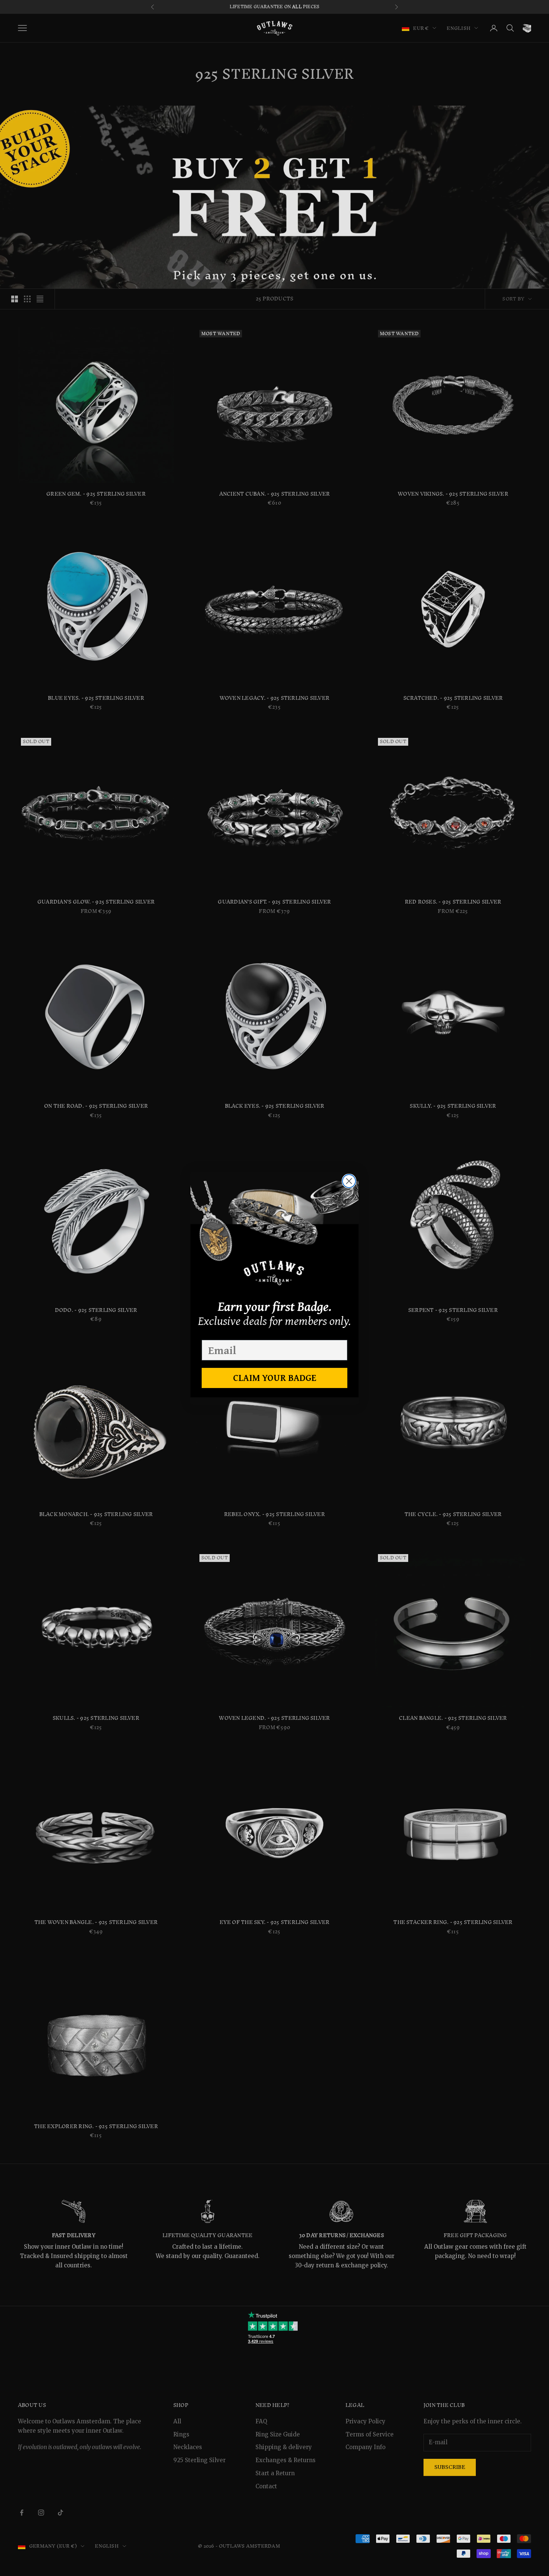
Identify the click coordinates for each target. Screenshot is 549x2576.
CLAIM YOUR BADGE (275, 1378)
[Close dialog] (349, 1181)
